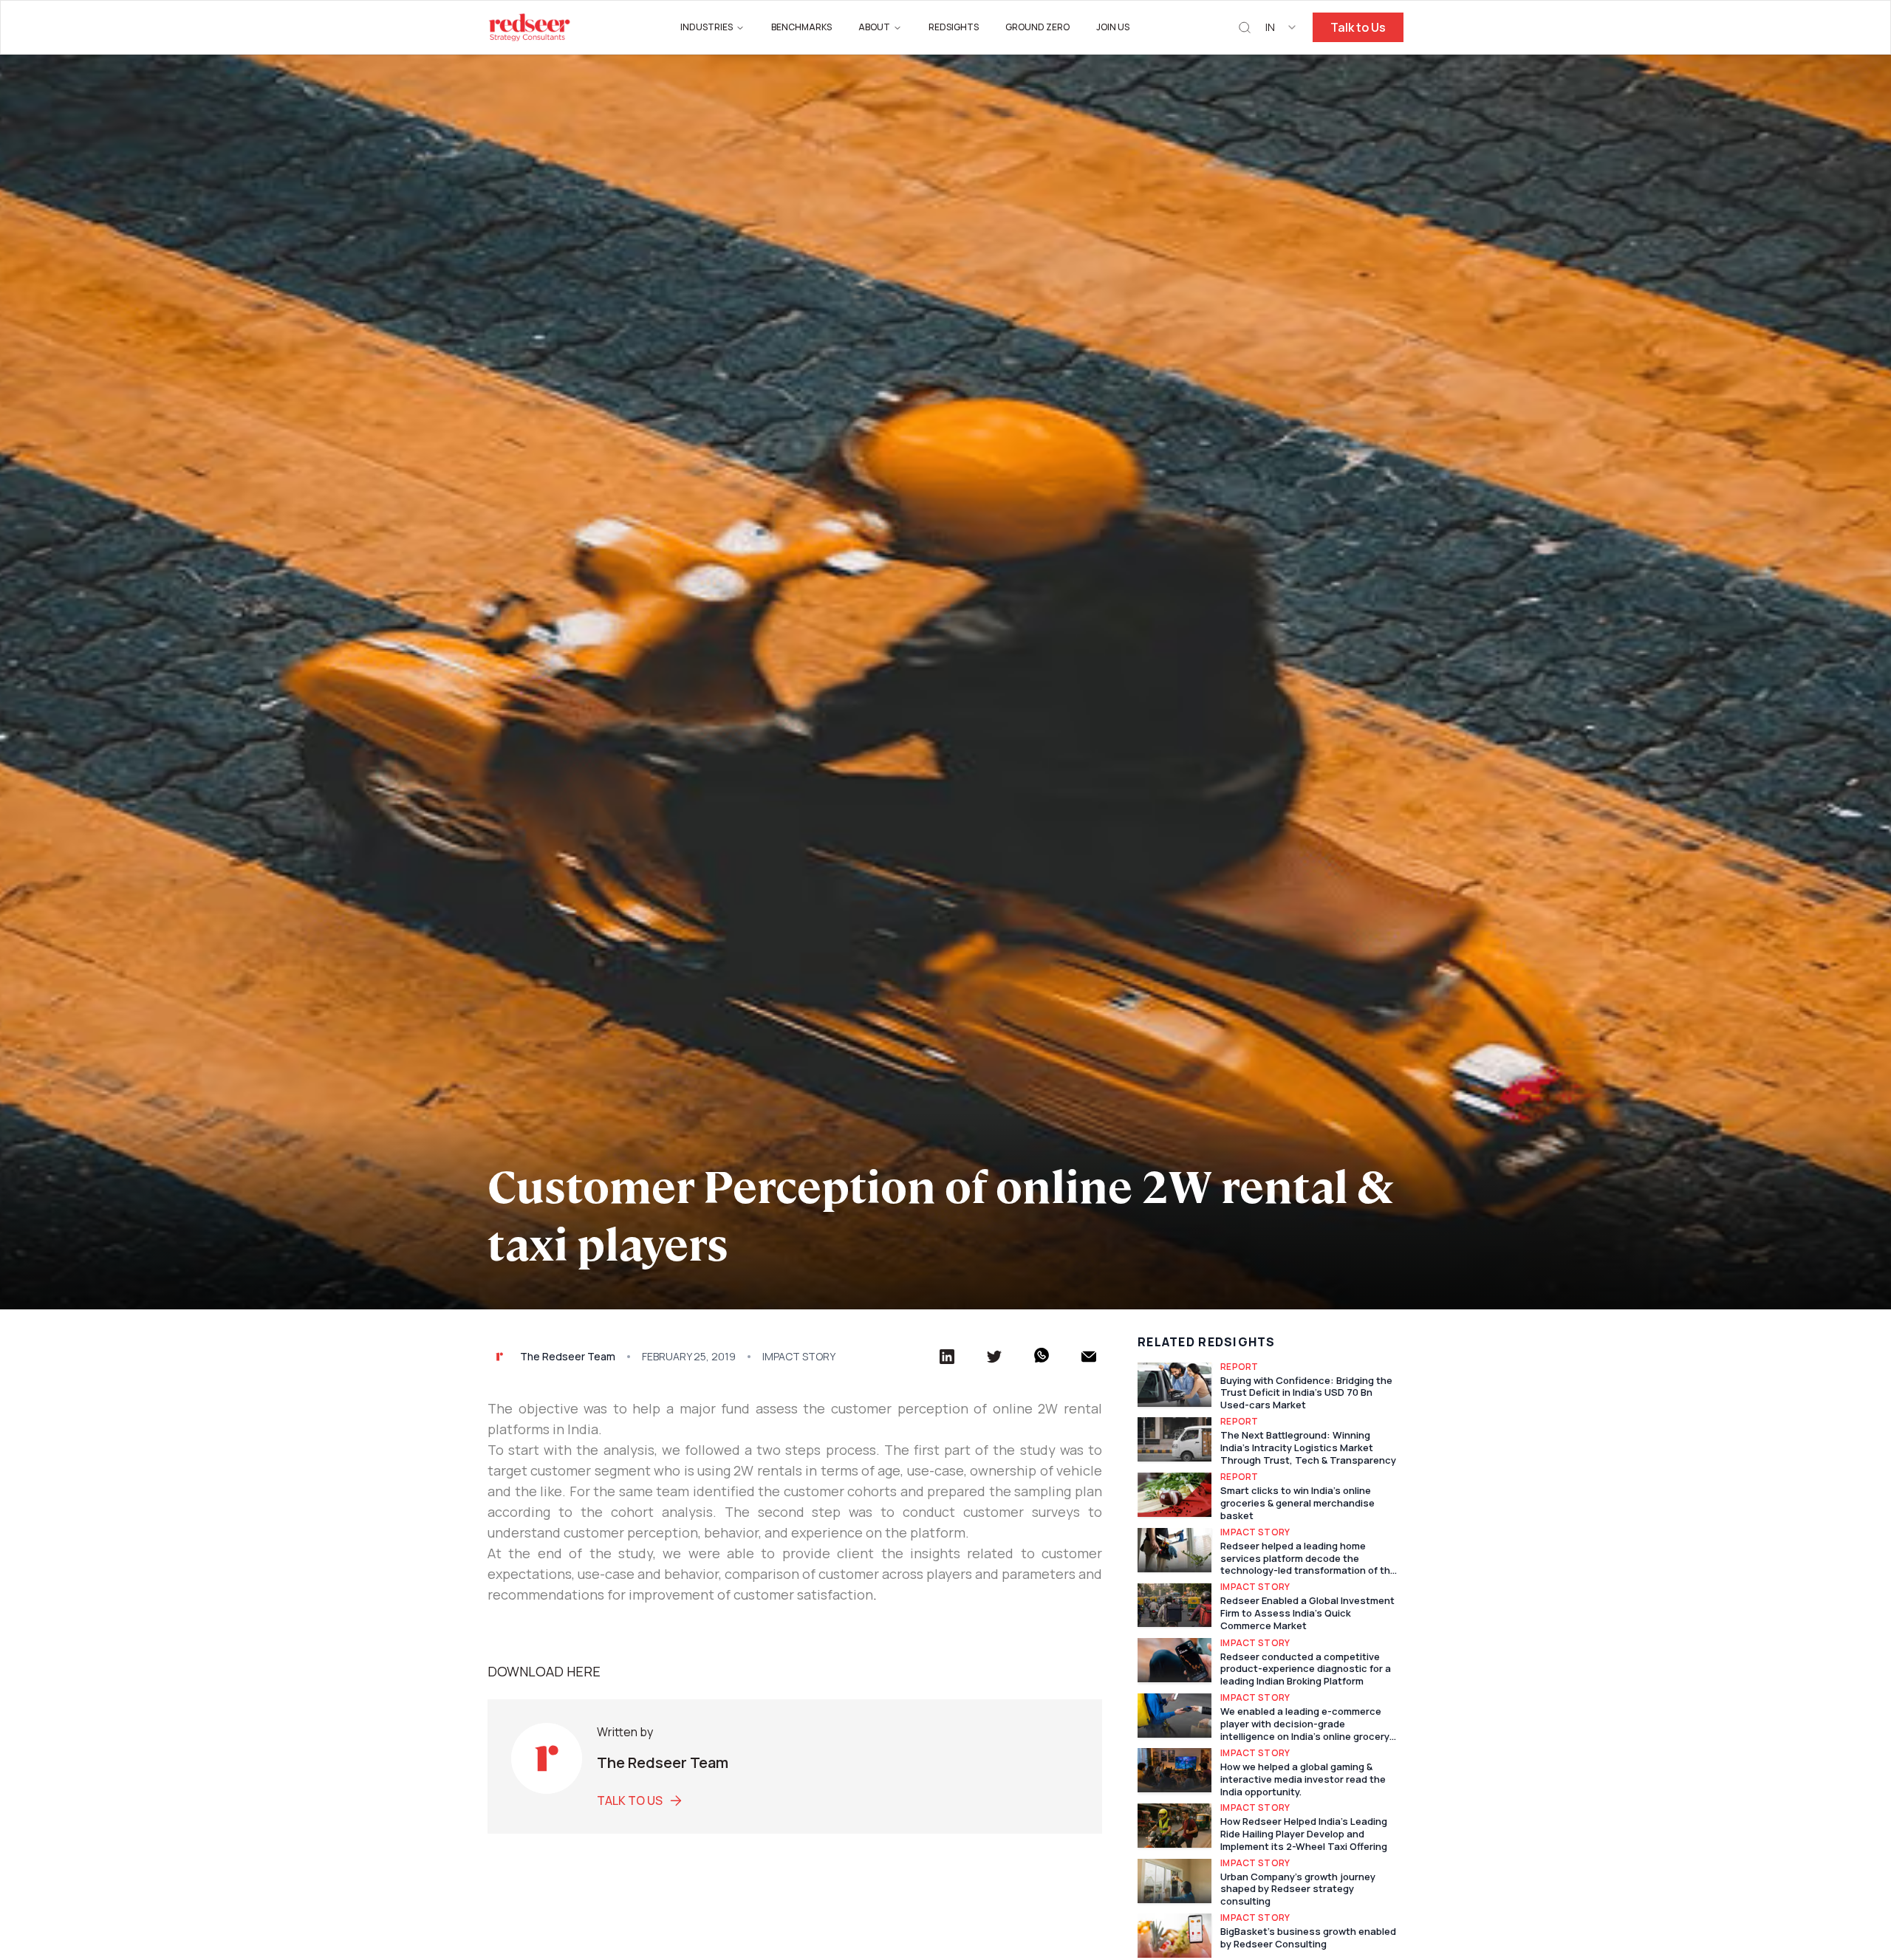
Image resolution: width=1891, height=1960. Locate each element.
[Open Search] (1245, 28)
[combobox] (1282, 27)
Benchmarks (801, 27)
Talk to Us (1358, 27)
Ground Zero (1037, 27)
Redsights (954, 27)
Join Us (1113, 27)
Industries (707, 27)
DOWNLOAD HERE (544, 1671)
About (874, 27)
